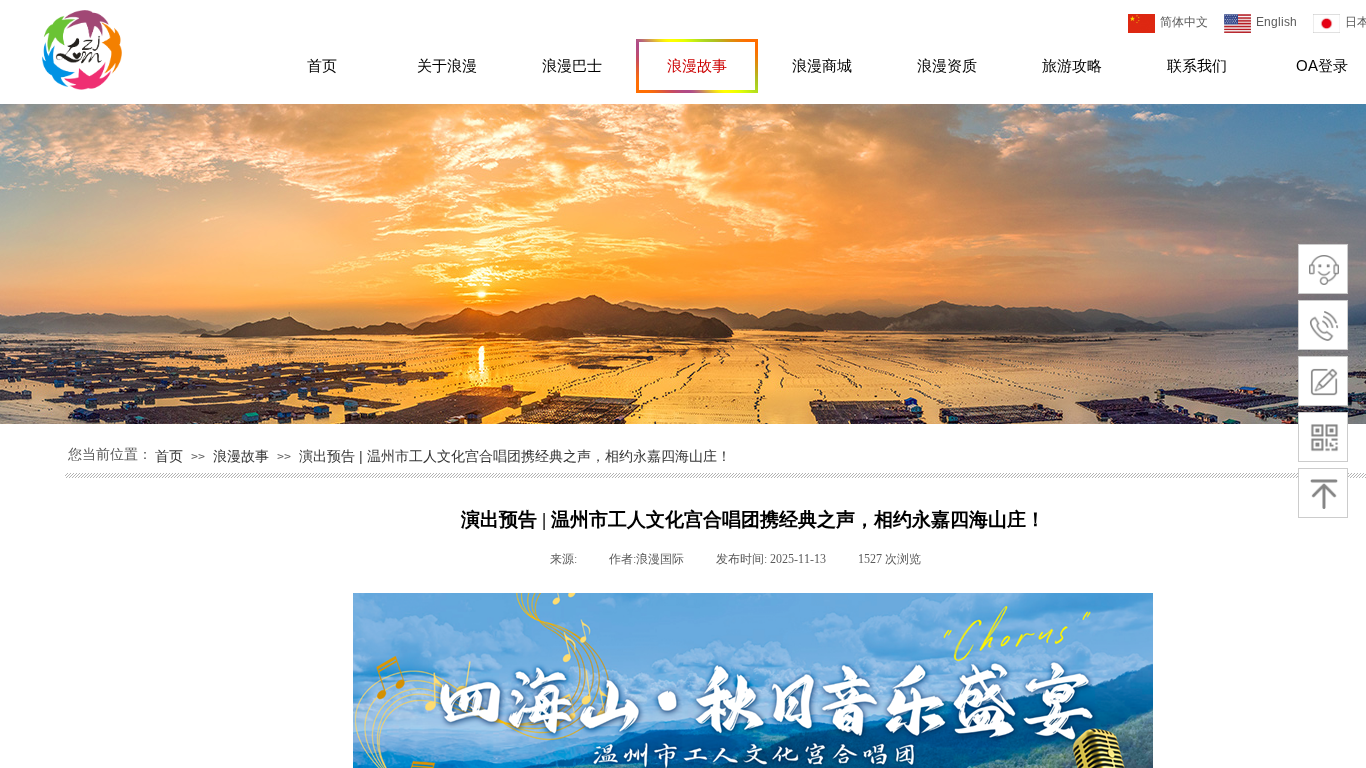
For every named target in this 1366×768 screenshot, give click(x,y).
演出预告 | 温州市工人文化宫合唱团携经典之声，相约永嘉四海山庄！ (515, 456)
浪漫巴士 (572, 65)
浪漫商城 (822, 65)
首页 (322, 65)
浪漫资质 (947, 65)
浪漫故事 (697, 65)
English (1276, 22)
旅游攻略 (1072, 65)
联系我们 (1197, 65)
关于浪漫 (447, 65)
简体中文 (1184, 22)
